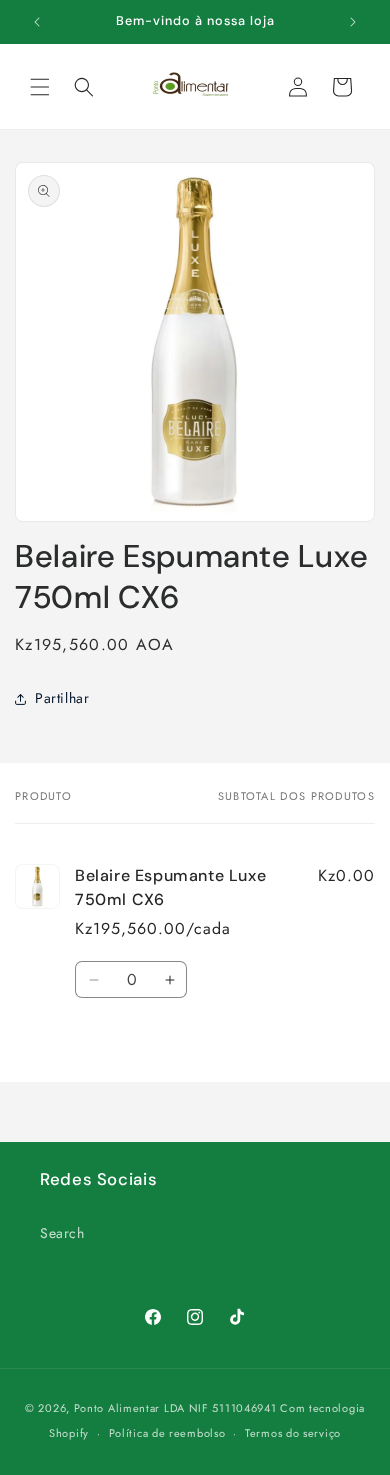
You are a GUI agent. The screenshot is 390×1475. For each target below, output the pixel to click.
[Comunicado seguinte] (353, 22)
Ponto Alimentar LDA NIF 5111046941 (175, 1408)
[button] (40, 87)
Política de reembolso (167, 1433)
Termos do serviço (293, 1433)
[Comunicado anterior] (37, 22)
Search (62, 1233)
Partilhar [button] (62, 698)
